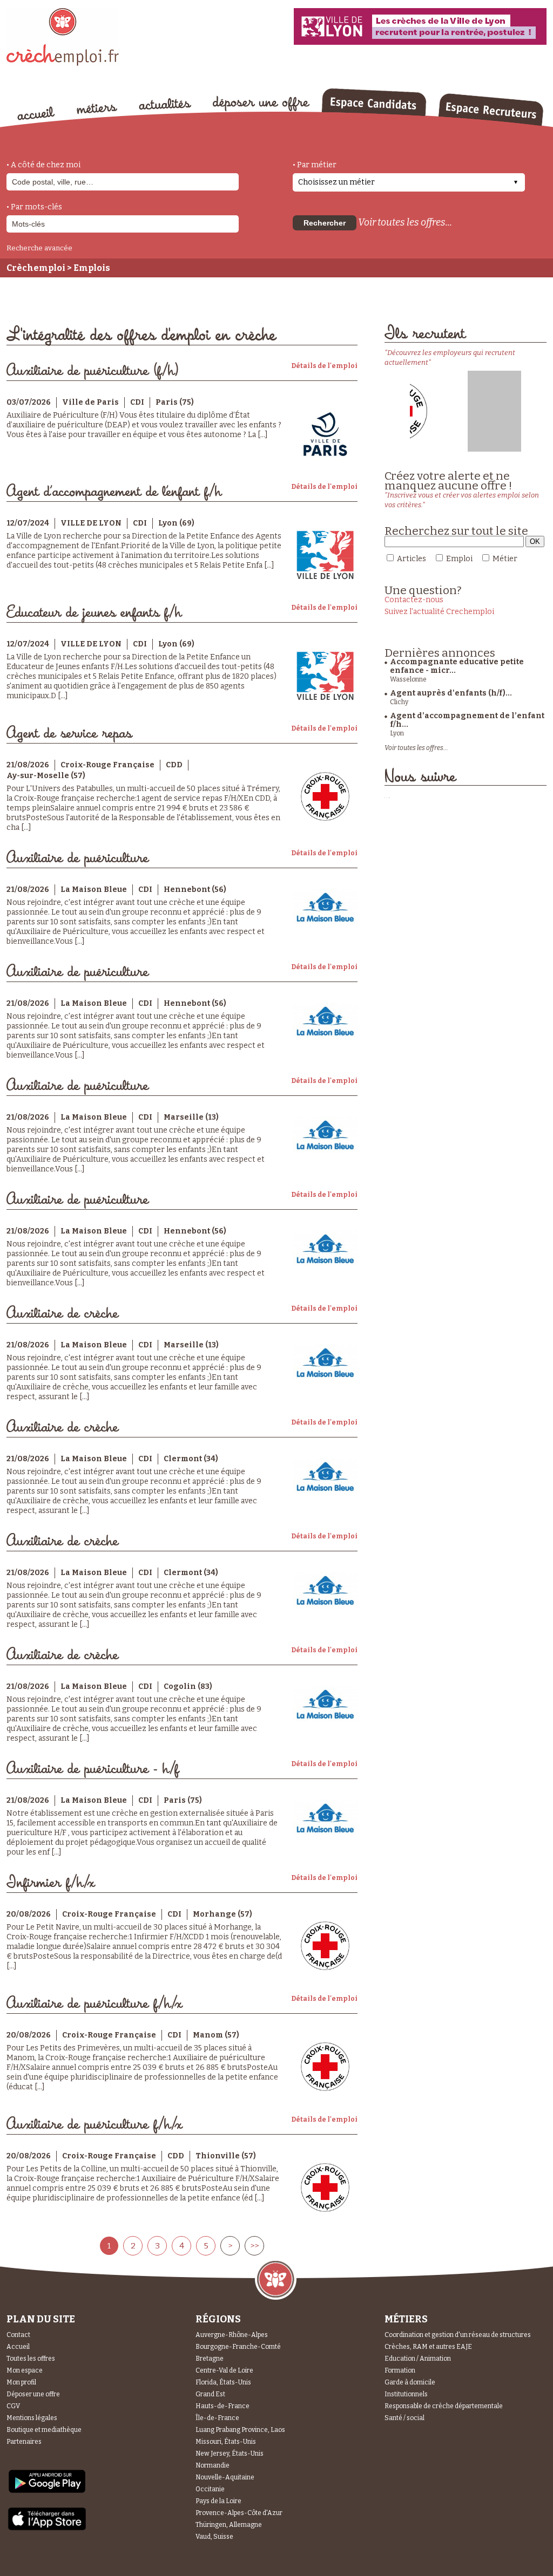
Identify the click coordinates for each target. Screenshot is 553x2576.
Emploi (459, 559)
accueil (36, 113)
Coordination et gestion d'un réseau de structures (458, 2335)
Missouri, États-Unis (226, 2442)
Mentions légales (32, 2418)
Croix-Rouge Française (107, 765)
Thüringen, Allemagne (229, 2525)
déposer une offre (261, 104)
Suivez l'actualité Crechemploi (439, 612)
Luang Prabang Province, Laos (240, 2430)
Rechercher (325, 223)
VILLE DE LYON (91, 523)
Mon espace (25, 2370)
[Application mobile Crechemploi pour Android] (47, 2492)
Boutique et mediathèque (44, 2430)
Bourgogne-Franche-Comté (238, 2347)
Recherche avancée (39, 248)
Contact (18, 2335)
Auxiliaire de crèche (62, 1314)
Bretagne (210, 2359)
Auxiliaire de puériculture (77, 858)
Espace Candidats (374, 102)
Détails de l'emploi (324, 366)
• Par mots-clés (34, 207)
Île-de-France (217, 2418)
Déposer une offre (33, 2394)
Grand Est (210, 2394)
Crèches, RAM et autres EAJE (428, 2347)
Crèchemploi (36, 268)
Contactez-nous (414, 600)
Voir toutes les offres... (405, 222)
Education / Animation (418, 2359)
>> (254, 2246)
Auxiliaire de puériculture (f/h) (93, 371)
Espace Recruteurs (491, 110)
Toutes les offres (31, 2359)
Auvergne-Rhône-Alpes (232, 2335)
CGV (13, 2406)
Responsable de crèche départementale (444, 2406)
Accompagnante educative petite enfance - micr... (457, 666)
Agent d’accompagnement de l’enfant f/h (114, 492)
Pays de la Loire (218, 2501)
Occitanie (210, 2489)
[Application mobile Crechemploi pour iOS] (47, 2528)
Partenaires (24, 2442)
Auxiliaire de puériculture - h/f (93, 1769)
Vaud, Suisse (214, 2537)
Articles (412, 559)
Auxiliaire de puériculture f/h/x (94, 2004)
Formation (400, 2370)
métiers (97, 109)
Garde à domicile (410, 2382)
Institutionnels (406, 2394)
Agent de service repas (69, 734)
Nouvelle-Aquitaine (225, 2477)
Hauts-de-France (222, 2406)
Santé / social (404, 2418)
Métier (505, 559)
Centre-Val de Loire (224, 2370)
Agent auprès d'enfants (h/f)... (451, 693)
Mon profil (21, 2382)
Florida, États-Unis (223, 2382)
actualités (165, 104)
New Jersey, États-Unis (230, 2454)
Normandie (213, 2465)
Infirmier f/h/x (50, 1883)
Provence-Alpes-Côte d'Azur (239, 2513)
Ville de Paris (90, 402)
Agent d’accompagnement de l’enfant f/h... (467, 720)
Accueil (18, 2347)
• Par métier (315, 165)
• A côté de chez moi (43, 165)
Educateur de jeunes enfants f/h (94, 613)
